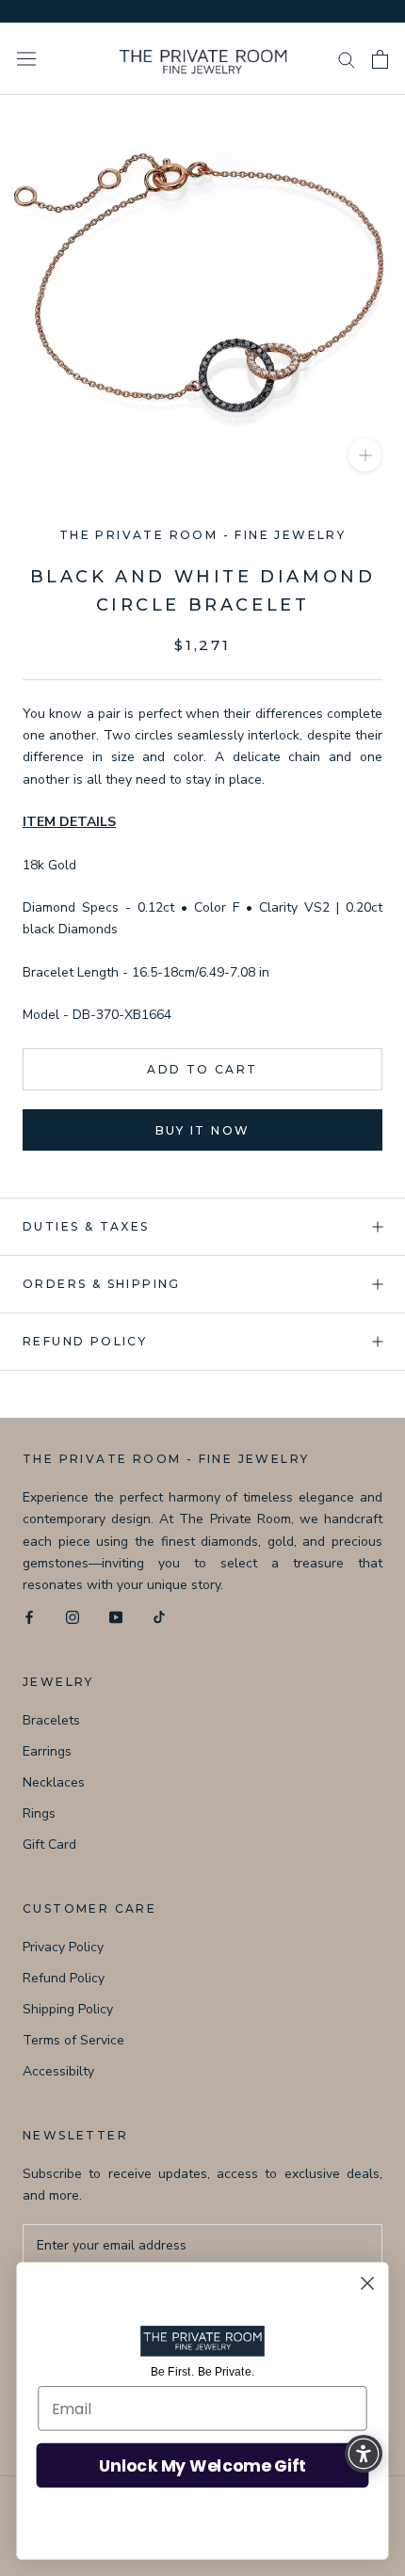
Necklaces (54, 1782)
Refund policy (85, 1341)
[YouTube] (116, 1617)
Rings (39, 1813)
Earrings (47, 1751)
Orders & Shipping (102, 1284)
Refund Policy (64, 1978)
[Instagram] (73, 1617)
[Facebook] (29, 1617)
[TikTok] (159, 1617)
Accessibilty (58, 2071)
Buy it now (203, 1130)
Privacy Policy (63, 1947)
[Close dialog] (368, 2284)
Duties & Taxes (86, 1226)
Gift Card (49, 1845)
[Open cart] (380, 59)
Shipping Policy (68, 2009)
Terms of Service (73, 2040)
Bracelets (51, 1720)
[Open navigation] (26, 59)
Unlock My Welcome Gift (202, 2465)
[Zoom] (365, 455)
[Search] (347, 59)
